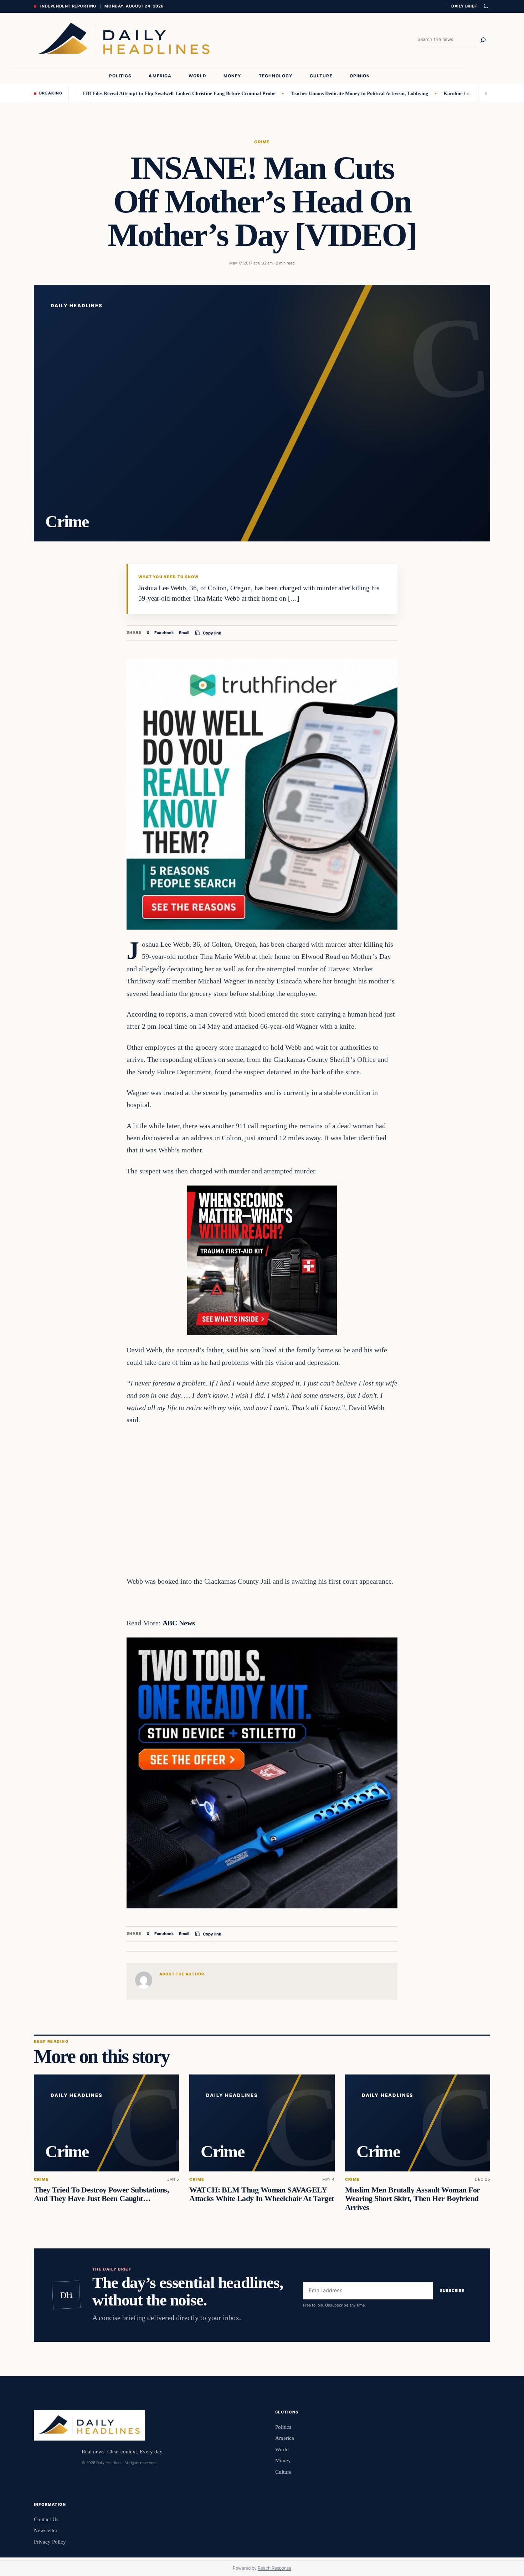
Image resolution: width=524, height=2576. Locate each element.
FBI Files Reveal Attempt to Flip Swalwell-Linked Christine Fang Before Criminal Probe (125, 93)
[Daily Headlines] (124, 40)
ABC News (179, 1623)
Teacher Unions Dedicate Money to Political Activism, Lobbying (306, 93)
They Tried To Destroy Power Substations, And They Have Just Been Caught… (101, 2195)
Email (184, 633)
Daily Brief (464, 6)
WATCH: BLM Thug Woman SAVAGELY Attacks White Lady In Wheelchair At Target (261, 2195)
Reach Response (274, 2568)
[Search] (483, 40)
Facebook (164, 633)
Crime (262, 142)
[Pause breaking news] (484, 93)
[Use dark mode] (486, 6)
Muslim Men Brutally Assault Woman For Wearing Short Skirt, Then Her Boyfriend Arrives (413, 2199)
